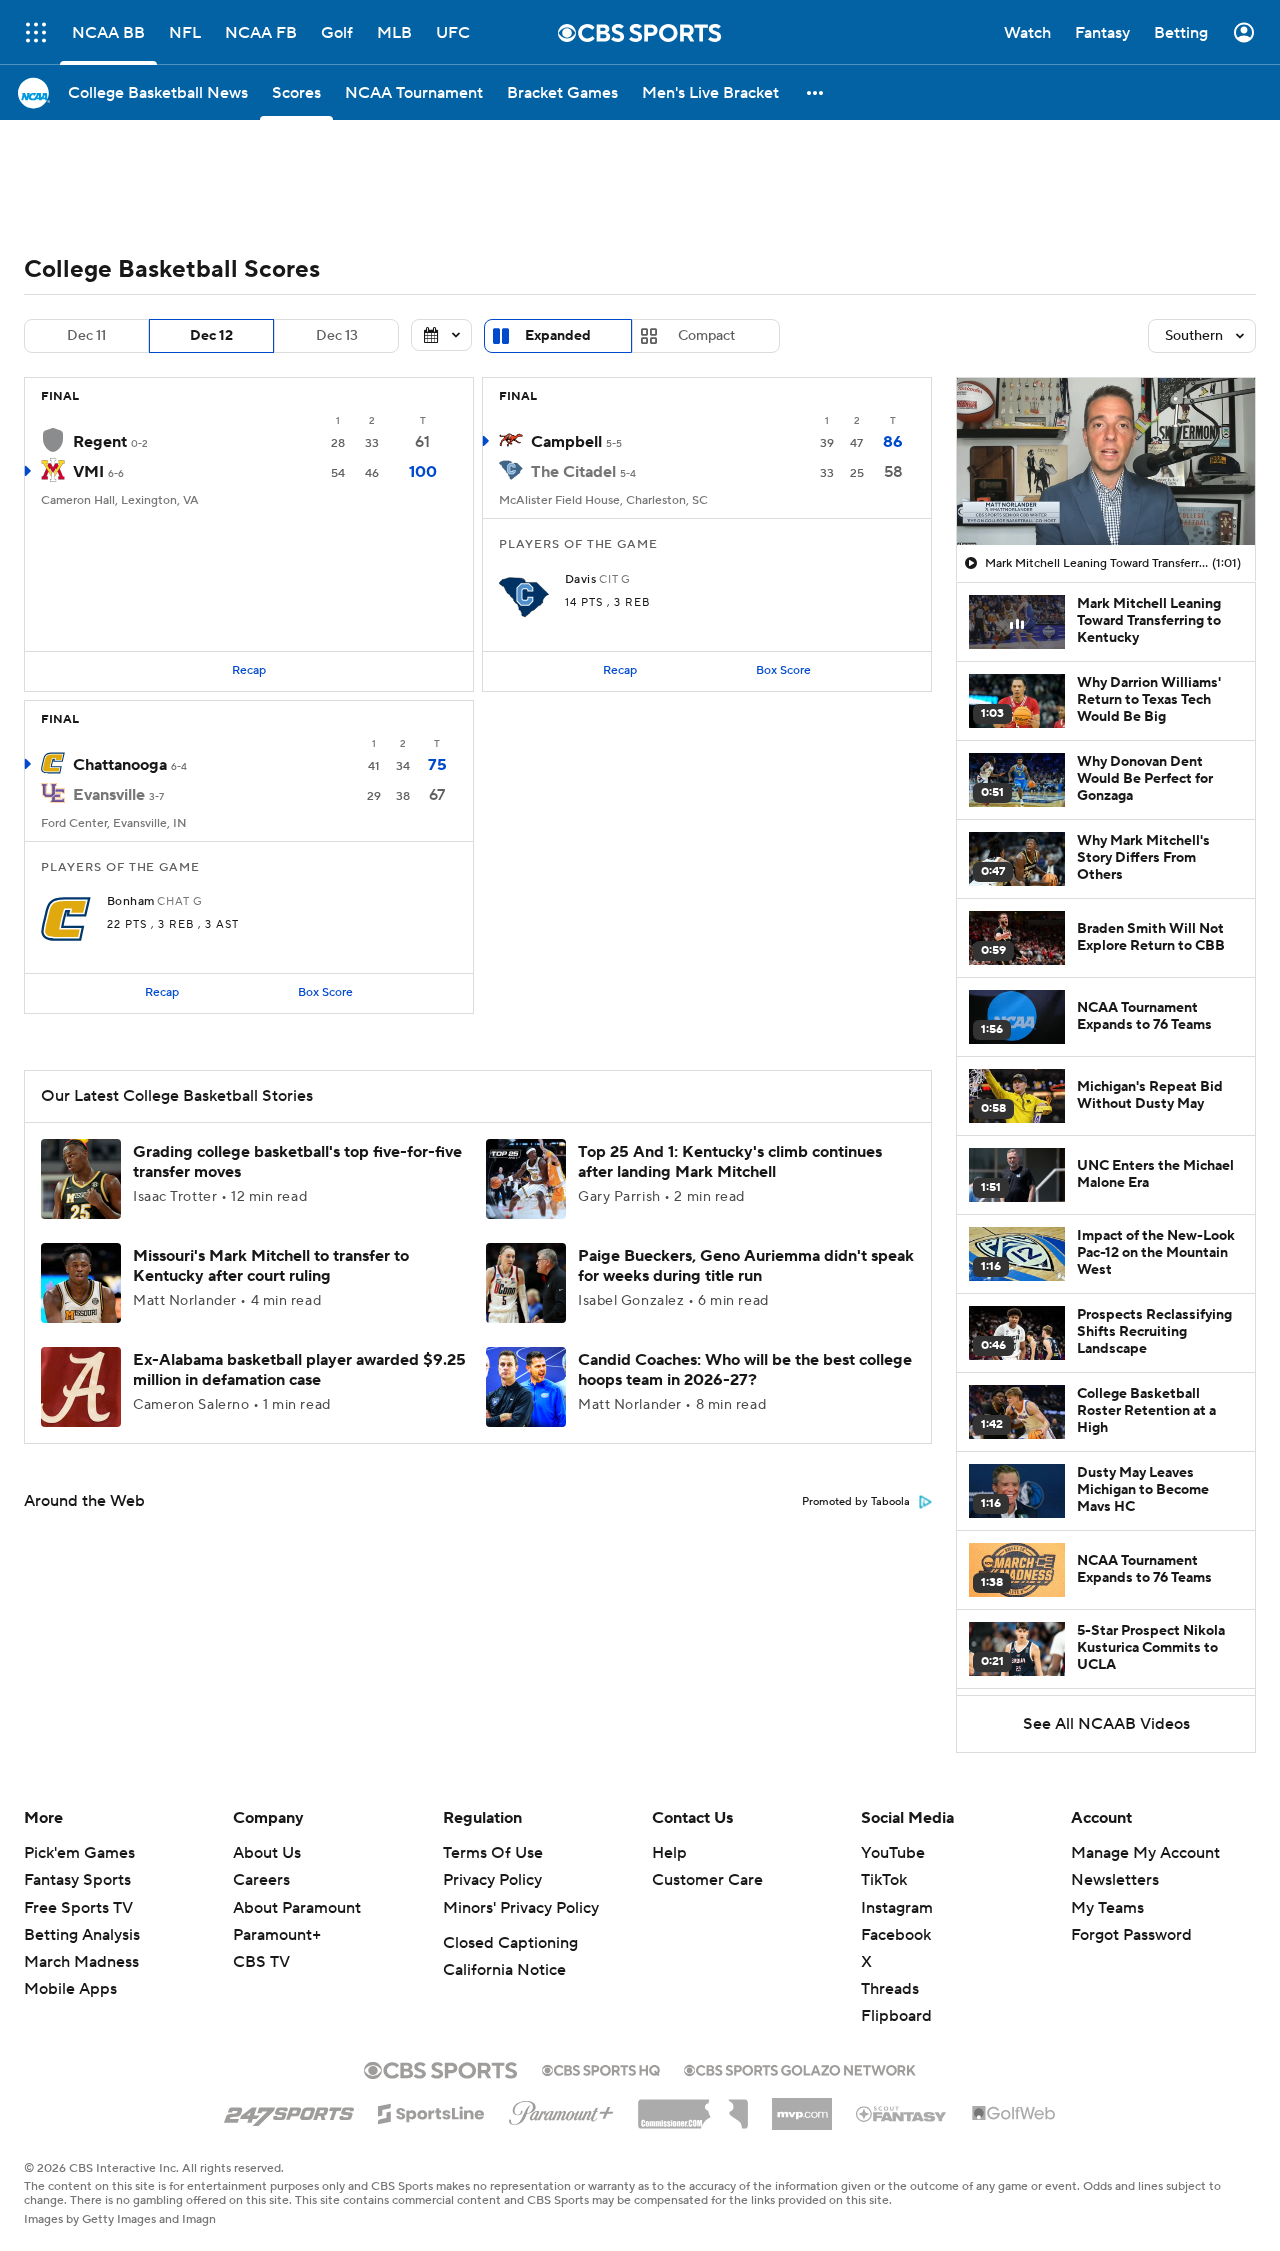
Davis (580, 580)
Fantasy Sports (77, 1880)
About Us (267, 1853)
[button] (816, 92)
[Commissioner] (693, 2107)
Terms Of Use (493, 1853)
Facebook (896, 1935)
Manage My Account (1145, 1853)
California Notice (504, 1970)
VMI (88, 472)
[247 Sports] (289, 2110)
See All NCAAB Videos (1106, 1724)
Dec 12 (211, 336)
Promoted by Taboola (856, 1502)
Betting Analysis (82, 1935)
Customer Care (707, 1880)
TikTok (884, 1880)
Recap (249, 670)
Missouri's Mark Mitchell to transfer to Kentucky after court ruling (271, 1265)
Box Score (783, 670)
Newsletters (1115, 1880)
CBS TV (261, 1962)
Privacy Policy (492, 1880)
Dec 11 (86, 336)
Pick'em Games (79, 1853)
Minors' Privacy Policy (521, 1908)
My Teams (1107, 1908)
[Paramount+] (561, 2109)
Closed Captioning (510, 1943)
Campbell (566, 442)
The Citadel (573, 472)
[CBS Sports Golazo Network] (800, 2068)
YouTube (893, 1853)
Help (669, 1853)
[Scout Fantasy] (902, 2113)
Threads (890, 1989)
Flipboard (896, 2016)
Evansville (109, 795)
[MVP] (802, 2106)
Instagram (897, 1908)
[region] (1106, 462)
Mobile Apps (70, 1989)
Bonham (131, 902)
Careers (261, 1880)
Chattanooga (120, 765)
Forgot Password (1131, 1935)
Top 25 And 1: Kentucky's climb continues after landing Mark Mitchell (730, 1161)
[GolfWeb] (1014, 2114)
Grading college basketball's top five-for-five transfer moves (297, 1161)
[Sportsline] (431, 2111)
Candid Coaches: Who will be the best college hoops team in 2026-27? (745, 1369)
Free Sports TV (78, 1908)
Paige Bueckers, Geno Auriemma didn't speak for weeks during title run (746, 1265)
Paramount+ (277, 1935)
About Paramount (297, 1908)
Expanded (558, 336)
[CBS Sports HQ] (601, 2068)
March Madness (81, 1962)
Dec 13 (337, 336)
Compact (706, 336)
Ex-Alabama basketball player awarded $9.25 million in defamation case (299, 1369)
